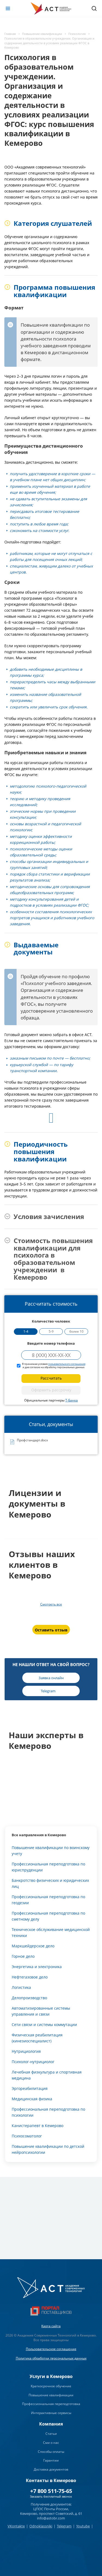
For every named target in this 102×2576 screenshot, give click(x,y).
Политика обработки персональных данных (51, 2358)
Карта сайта (51, 2326)
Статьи (51, 2434)
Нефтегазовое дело (30, 1977)
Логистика (21, 1987)
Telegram (64, 2526)
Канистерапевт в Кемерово (38, 2126)
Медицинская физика (32, 2099)
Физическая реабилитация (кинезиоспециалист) (37, 2038)
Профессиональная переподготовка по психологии (48, 2112)
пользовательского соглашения (67, 1364)
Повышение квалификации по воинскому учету (51, 1851)
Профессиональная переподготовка (51, 2404)
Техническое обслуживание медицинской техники (51, 1932)
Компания (51, 2424)
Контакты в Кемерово (51, 2480)
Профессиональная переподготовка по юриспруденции (48, 1867)
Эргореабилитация (30, 2088)
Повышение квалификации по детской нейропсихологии (48, 2149)
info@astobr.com (51, 2518)
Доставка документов (51, 2469)
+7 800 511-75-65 (51, 2491)
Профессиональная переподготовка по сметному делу (48, 1916)
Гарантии (51, 2460)
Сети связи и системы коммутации (44, 2025)
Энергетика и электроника (37, 1967)
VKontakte (16, 2526)
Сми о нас (51, 2443)
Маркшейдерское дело (33, 1946)
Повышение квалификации (51, 2395)
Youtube (83, 2526)
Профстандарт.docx (32, 1440)
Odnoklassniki (41, 2526)
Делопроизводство (29, 1998)
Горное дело (23, 1956)
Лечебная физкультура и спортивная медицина (47, 2075)
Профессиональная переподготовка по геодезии (48, 1900)
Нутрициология (26, 2051)
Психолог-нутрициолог (33, 2062)
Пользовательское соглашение (51, 2349)
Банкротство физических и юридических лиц (50, 1883)
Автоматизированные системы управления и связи (41, 2011)
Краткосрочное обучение (51, 2386)
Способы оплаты (51, 2452)
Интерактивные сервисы (51, 2413)
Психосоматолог (27, 2136)
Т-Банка (72, 1400)
